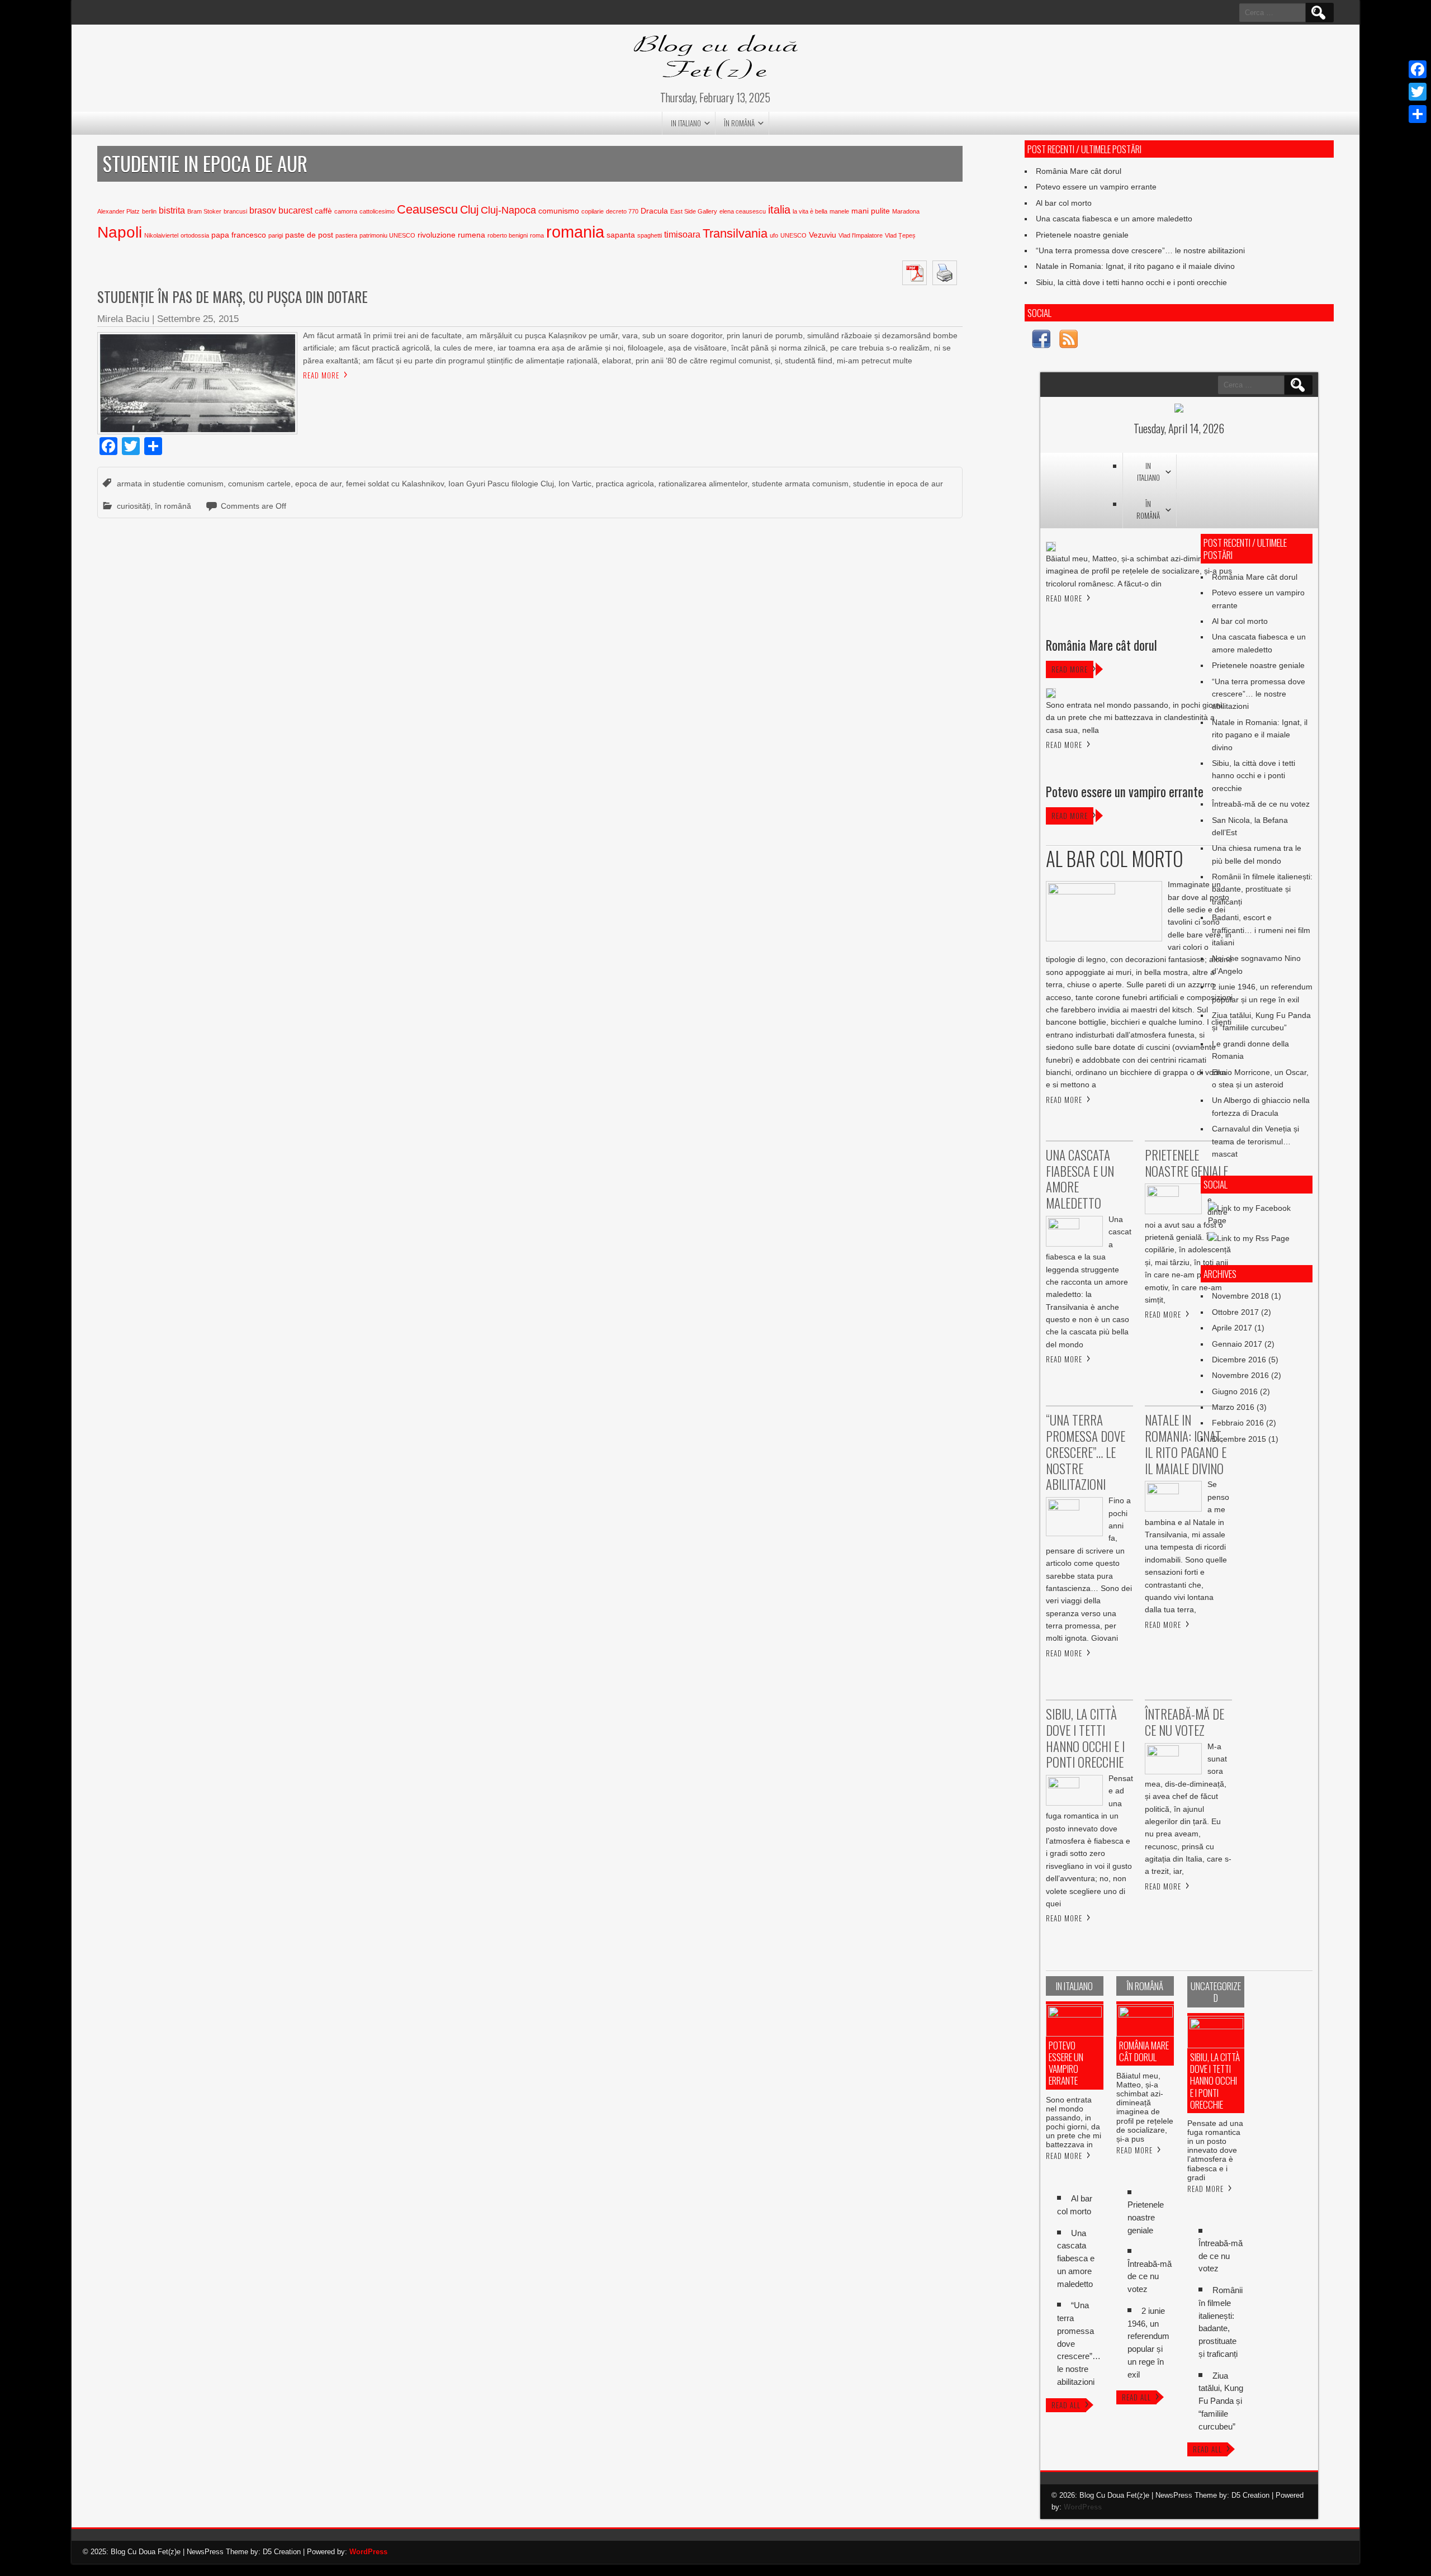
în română (739, 123)
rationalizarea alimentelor (703, 484)
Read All (1066, 2405)
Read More (321, 375)
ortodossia (195, 235)
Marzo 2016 (1233, 1407)
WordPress (1083, 2507)
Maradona (906, 211)
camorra (346, 211)
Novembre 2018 (1240, 1296)
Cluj (469, 210)
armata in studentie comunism (170, 484)
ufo (774, 235)
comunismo (559, 211)
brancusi (235, 211)
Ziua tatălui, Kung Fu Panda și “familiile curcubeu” (1221, 2401)
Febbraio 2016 (1238, 1423)
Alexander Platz (119, 211)
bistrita (172, 210)
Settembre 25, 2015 (198, 319)
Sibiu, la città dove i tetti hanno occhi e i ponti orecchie (1131, 282)
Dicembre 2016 (1239, 1360)
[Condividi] (1418, 114)
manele (839, 211)
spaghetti (650, 235)
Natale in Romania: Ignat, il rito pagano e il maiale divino (1135, 266)
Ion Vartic (575, 484)
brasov (263, 210)
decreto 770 (622, 211)
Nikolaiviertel (161, 235)
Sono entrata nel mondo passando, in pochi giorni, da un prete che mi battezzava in (1074, 2122)
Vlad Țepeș (900, 235)
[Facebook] (1418, 69)
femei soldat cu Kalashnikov (395, 484)
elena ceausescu (743, 211)
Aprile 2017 (1232, 1328)
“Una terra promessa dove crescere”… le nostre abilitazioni (1140, 250)
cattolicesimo (377, 211)
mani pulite (871, 211)
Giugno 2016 (1235, 1391)
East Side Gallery (694, 211)
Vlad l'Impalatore (861, 235)
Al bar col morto (1064, 203)
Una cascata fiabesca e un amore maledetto (1114, 219)
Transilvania (735, 233)
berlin (149, 211)
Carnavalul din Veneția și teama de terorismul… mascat (1255, 1141)
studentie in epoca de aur (898, 484)
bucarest (295, 210)
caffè (323, 211)
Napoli (120, 232)
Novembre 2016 (1240, 1375)
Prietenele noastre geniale (1082, 235)
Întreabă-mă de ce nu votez (1261, 804)
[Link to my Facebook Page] (1041, 341)
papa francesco (239, 235)
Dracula (654, 211)
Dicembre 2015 (1239, 1439)
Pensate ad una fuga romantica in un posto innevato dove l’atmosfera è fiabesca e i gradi (1215, 2150)
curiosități (134, 506)
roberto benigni (508, 235)
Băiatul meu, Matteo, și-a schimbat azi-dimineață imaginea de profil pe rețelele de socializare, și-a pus (1145, 2107)
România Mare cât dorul (1079, 171)
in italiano (686, 123)
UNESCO (793, 235)
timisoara (682, 235)
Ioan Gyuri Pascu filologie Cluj (501, 484)
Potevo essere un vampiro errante (1096, 187)
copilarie (593, 211)
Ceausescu (427, 209)
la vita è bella (810, 211)
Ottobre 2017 (1235, 1312)
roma (537, 235)
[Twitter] (1418, 92)
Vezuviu (823, 235)
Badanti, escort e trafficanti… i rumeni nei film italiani (1261, 930)
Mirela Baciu (123, 319)
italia (779, 210)
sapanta (621, 235)
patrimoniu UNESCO (387, 235)
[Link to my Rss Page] (1068, 341)
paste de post (309, 235)
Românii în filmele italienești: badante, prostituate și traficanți (1262, 889)
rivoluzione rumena (451, 235)
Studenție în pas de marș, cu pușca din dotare (233, 297)
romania (575, 232)
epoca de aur (318, 484)
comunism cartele (259, 484)
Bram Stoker (204, 211)
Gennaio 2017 (1237, 1344)
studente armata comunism (800, 484)
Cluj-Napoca (508, 210)
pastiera (346, 235)
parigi (276, 235)
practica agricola (625, 484)
